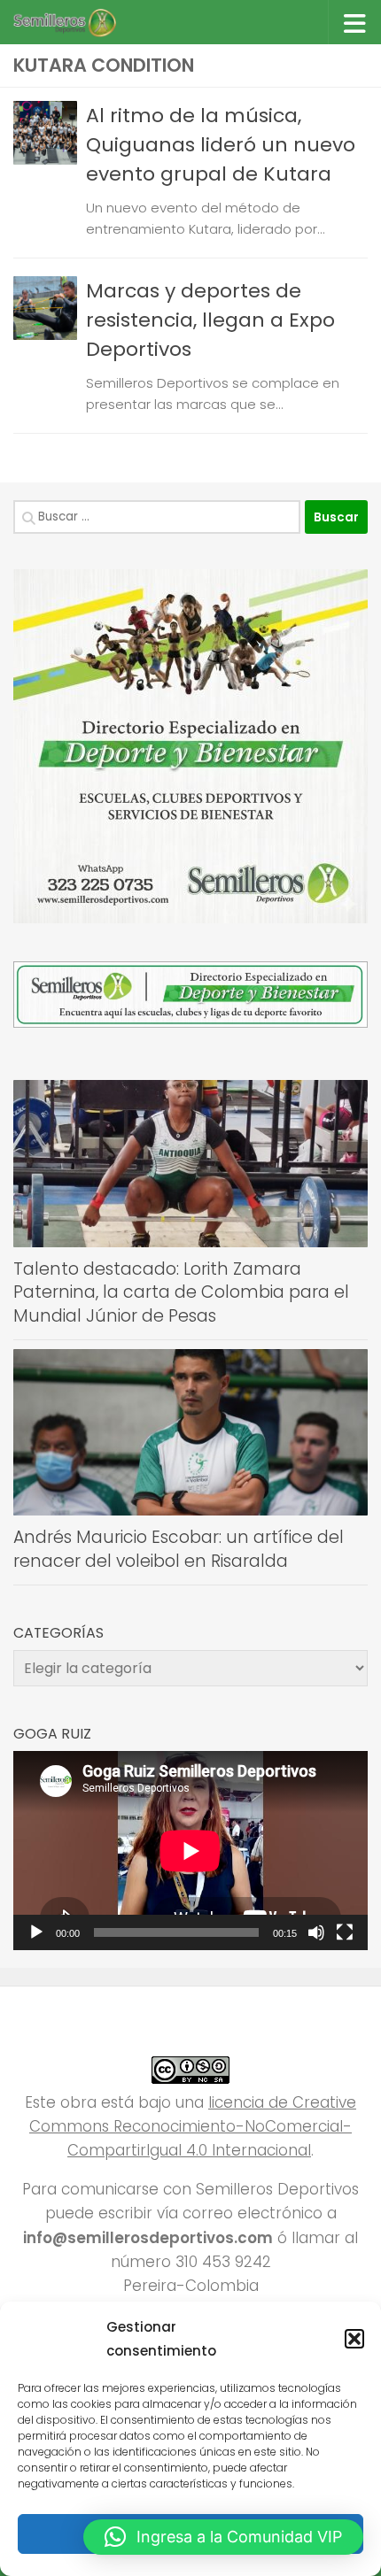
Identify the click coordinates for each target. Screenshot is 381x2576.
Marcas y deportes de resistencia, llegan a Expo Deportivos (210, 320)
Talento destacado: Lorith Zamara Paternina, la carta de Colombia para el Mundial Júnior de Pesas (181, 1292)
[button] (354, 2339)
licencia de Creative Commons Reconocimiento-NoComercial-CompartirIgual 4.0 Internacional (193, 2126)
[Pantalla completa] (345, 1932)
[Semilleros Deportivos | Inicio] (81, 22)
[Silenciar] (316, 1932)
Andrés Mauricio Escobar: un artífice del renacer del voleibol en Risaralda (179, 1549)
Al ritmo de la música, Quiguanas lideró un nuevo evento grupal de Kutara (221, 145)
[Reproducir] (36, 1932)
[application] (190, 1851)
